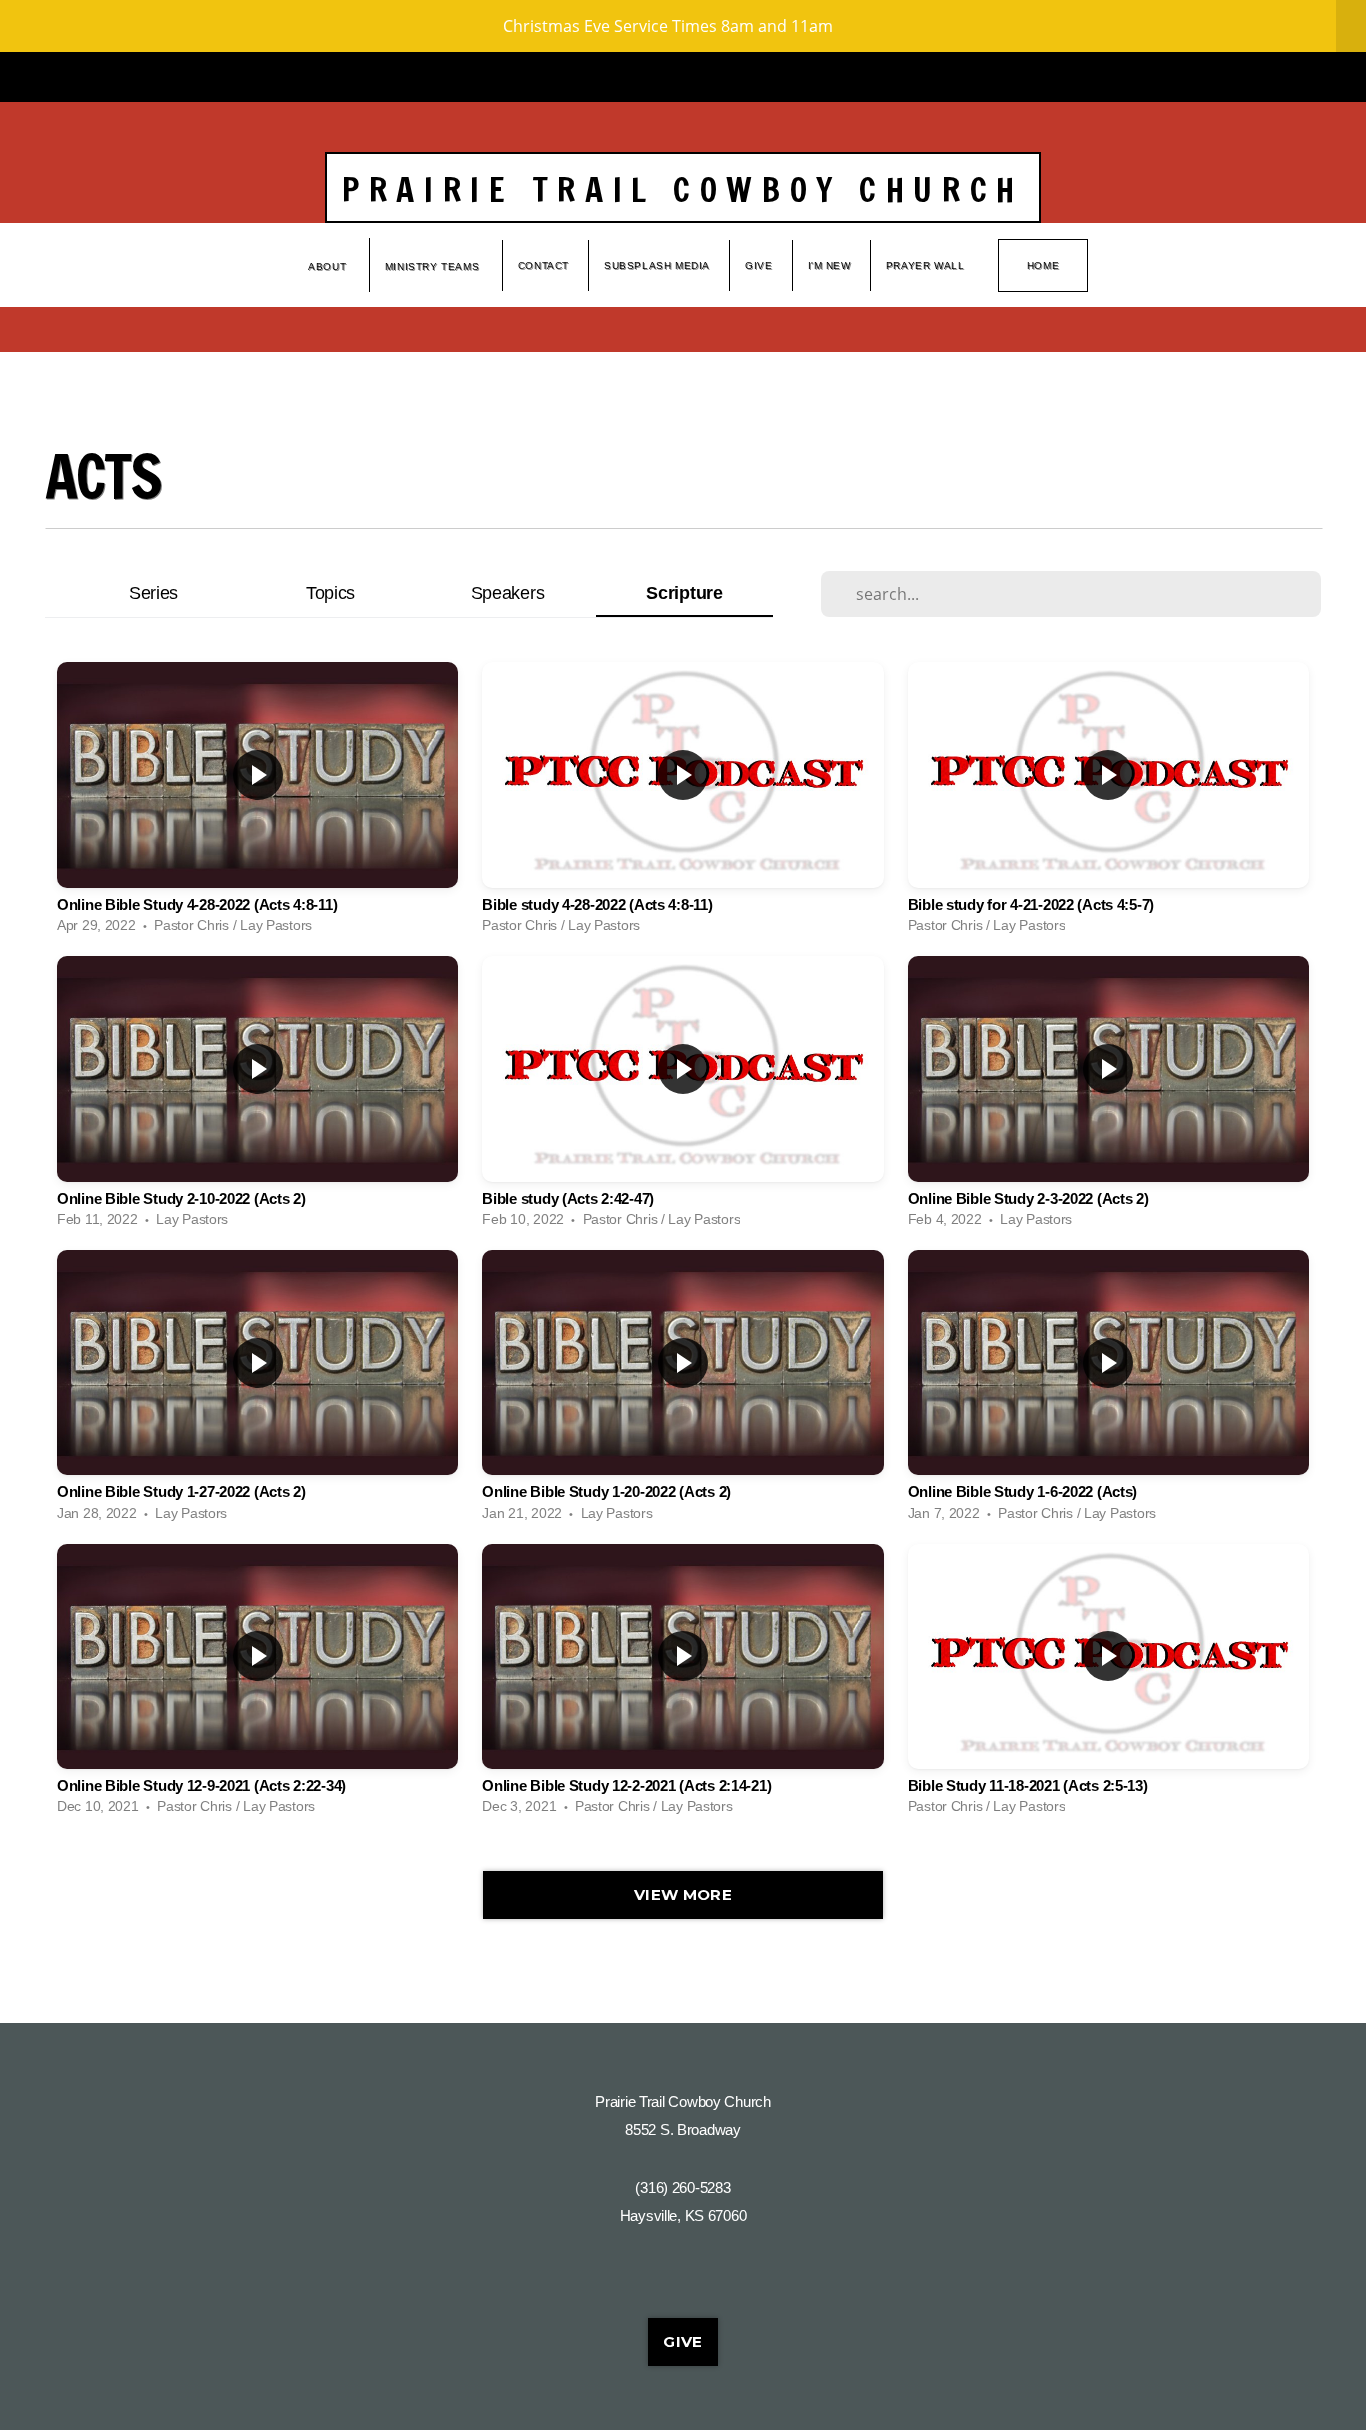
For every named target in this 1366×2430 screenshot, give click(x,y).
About (329, 266)
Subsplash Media (657, 265)
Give (758, 265)
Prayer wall (925, 265)
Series (153, 592)
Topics (330, 592)
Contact (543, 265)
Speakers (508, 592)
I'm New (829, 265)
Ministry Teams (434, 266)
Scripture (684, 592)
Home (1043, 265)
